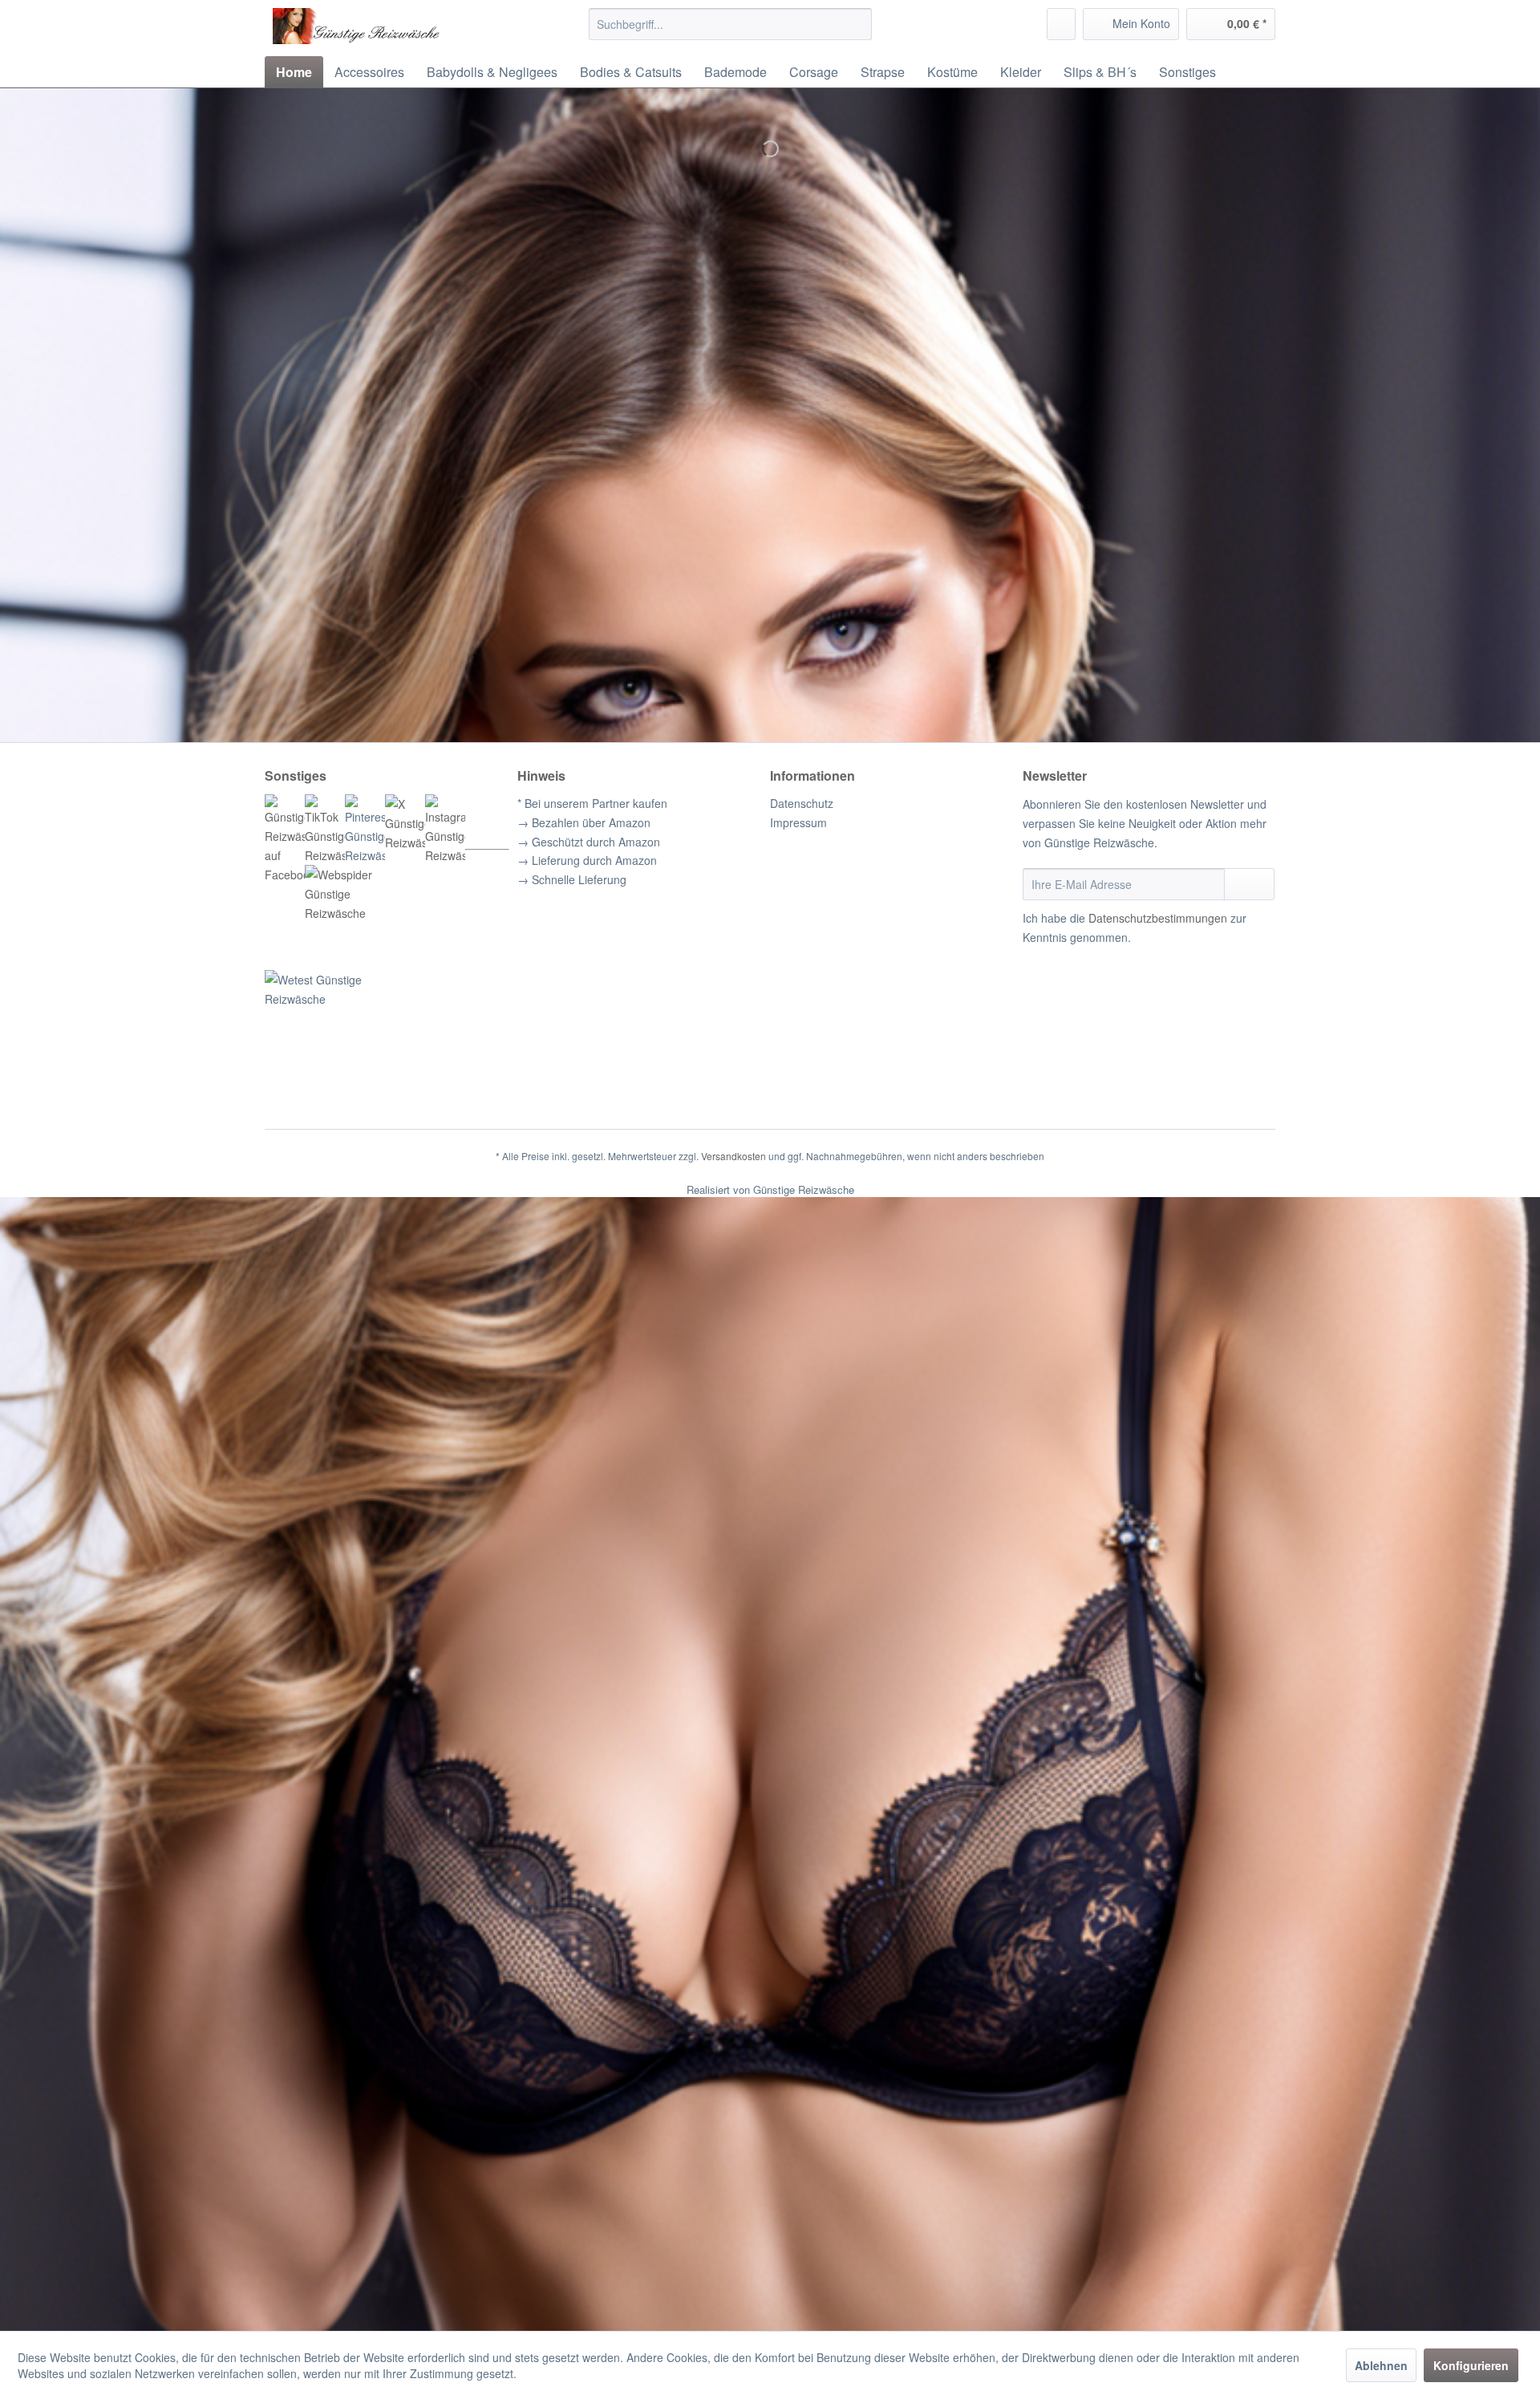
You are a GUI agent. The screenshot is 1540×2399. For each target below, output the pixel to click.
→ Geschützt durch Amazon (589, 842)
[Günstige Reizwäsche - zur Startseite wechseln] (394, 28)
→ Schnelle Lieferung (572, 879)
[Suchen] (857, 24)
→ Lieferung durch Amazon (587, 860)
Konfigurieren (1471, 2365)
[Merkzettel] (1061, 24)
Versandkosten (734, 1156)
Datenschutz (802, 803)
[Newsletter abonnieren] (1249, 884)
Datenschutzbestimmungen (1158, 918)
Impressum (798, 822)
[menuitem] (730, 24)
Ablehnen (1381, 2365)
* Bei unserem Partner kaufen (592, 803)
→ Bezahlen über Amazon (584, 822)
